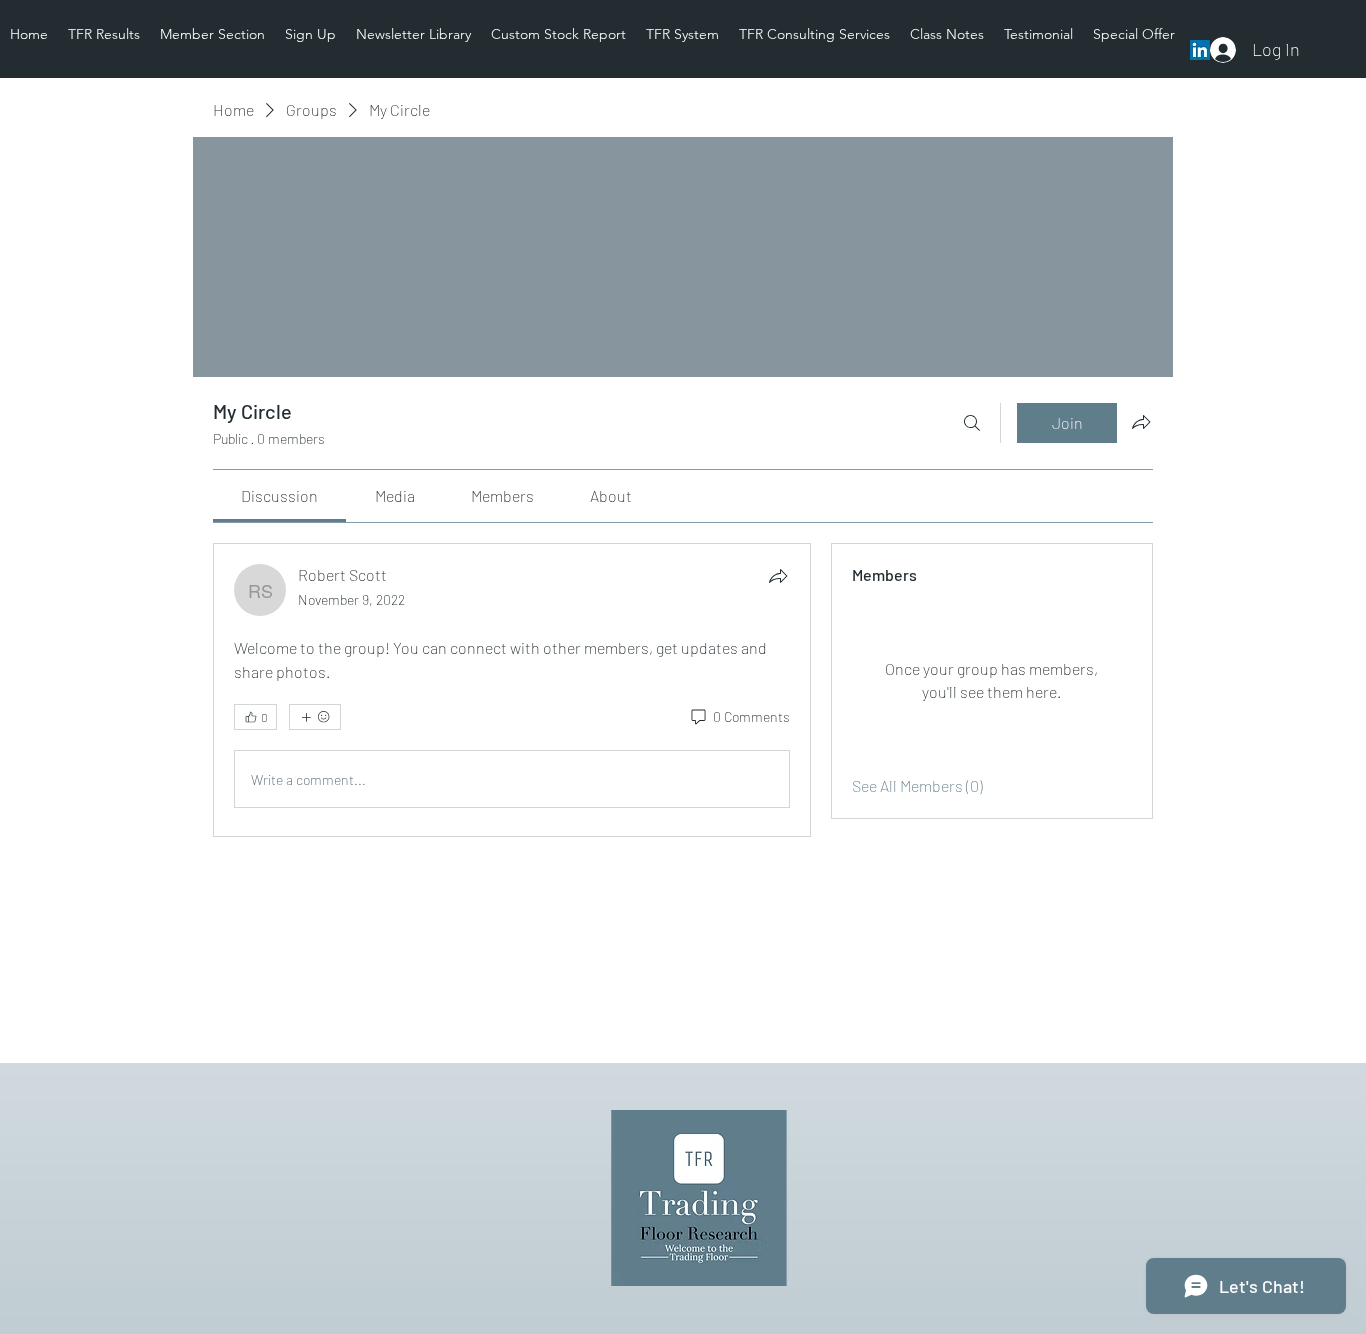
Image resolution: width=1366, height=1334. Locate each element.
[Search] (972, 423)
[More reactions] (315, 717)
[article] (512, 690)
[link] (279, 495)
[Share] (778, 576)
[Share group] (1141, 422)
